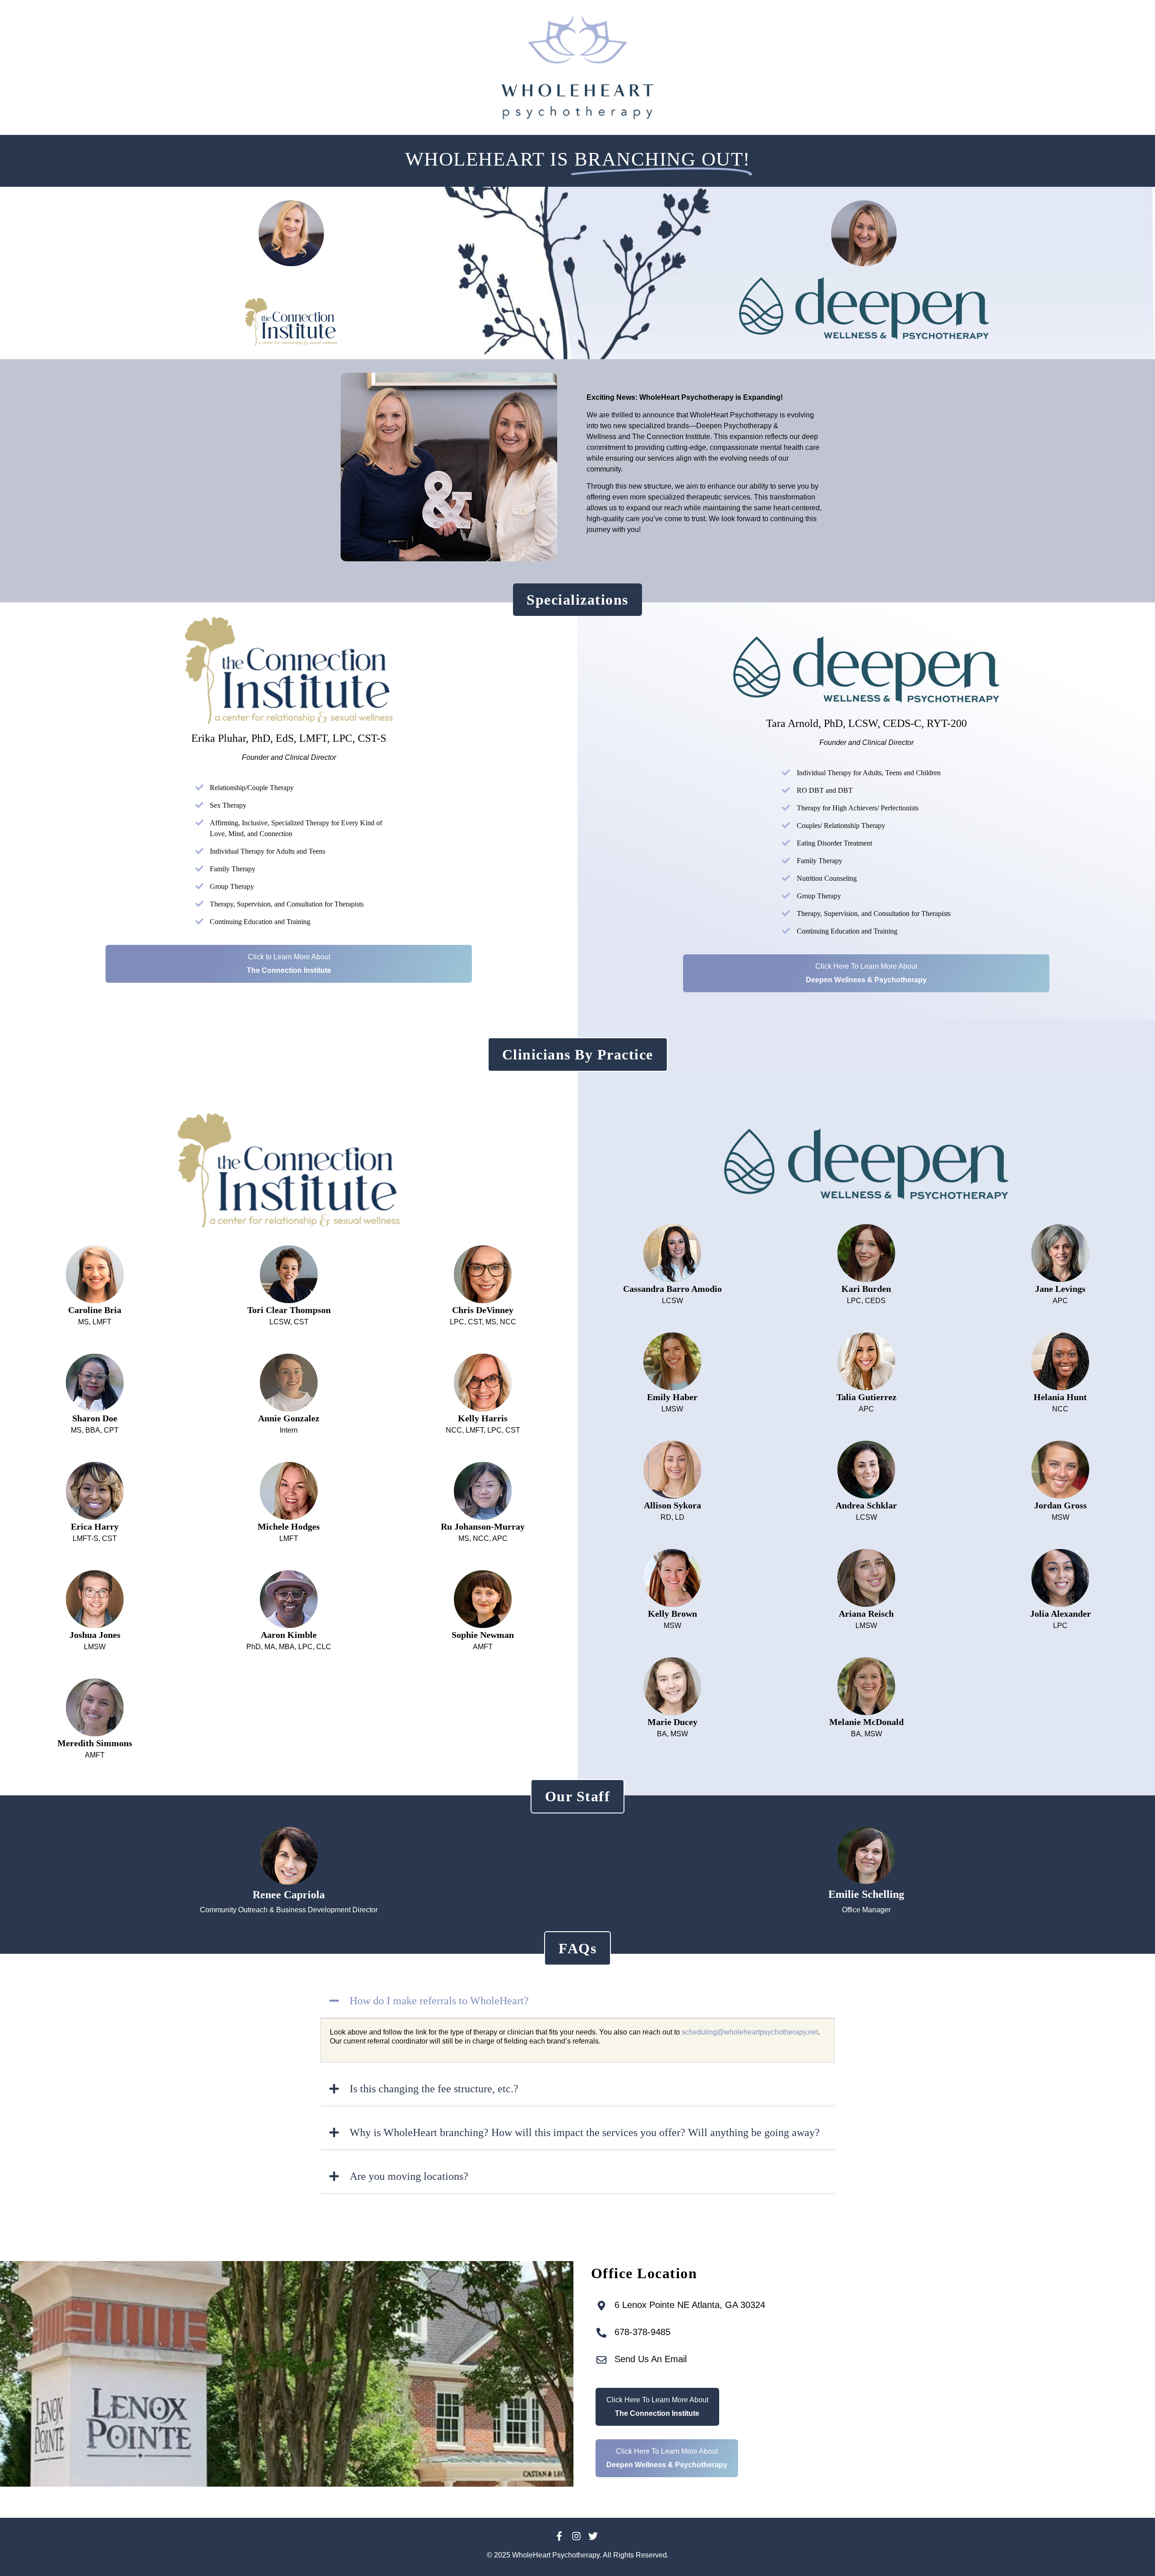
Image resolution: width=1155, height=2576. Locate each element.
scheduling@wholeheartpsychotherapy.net (750, 2032)
